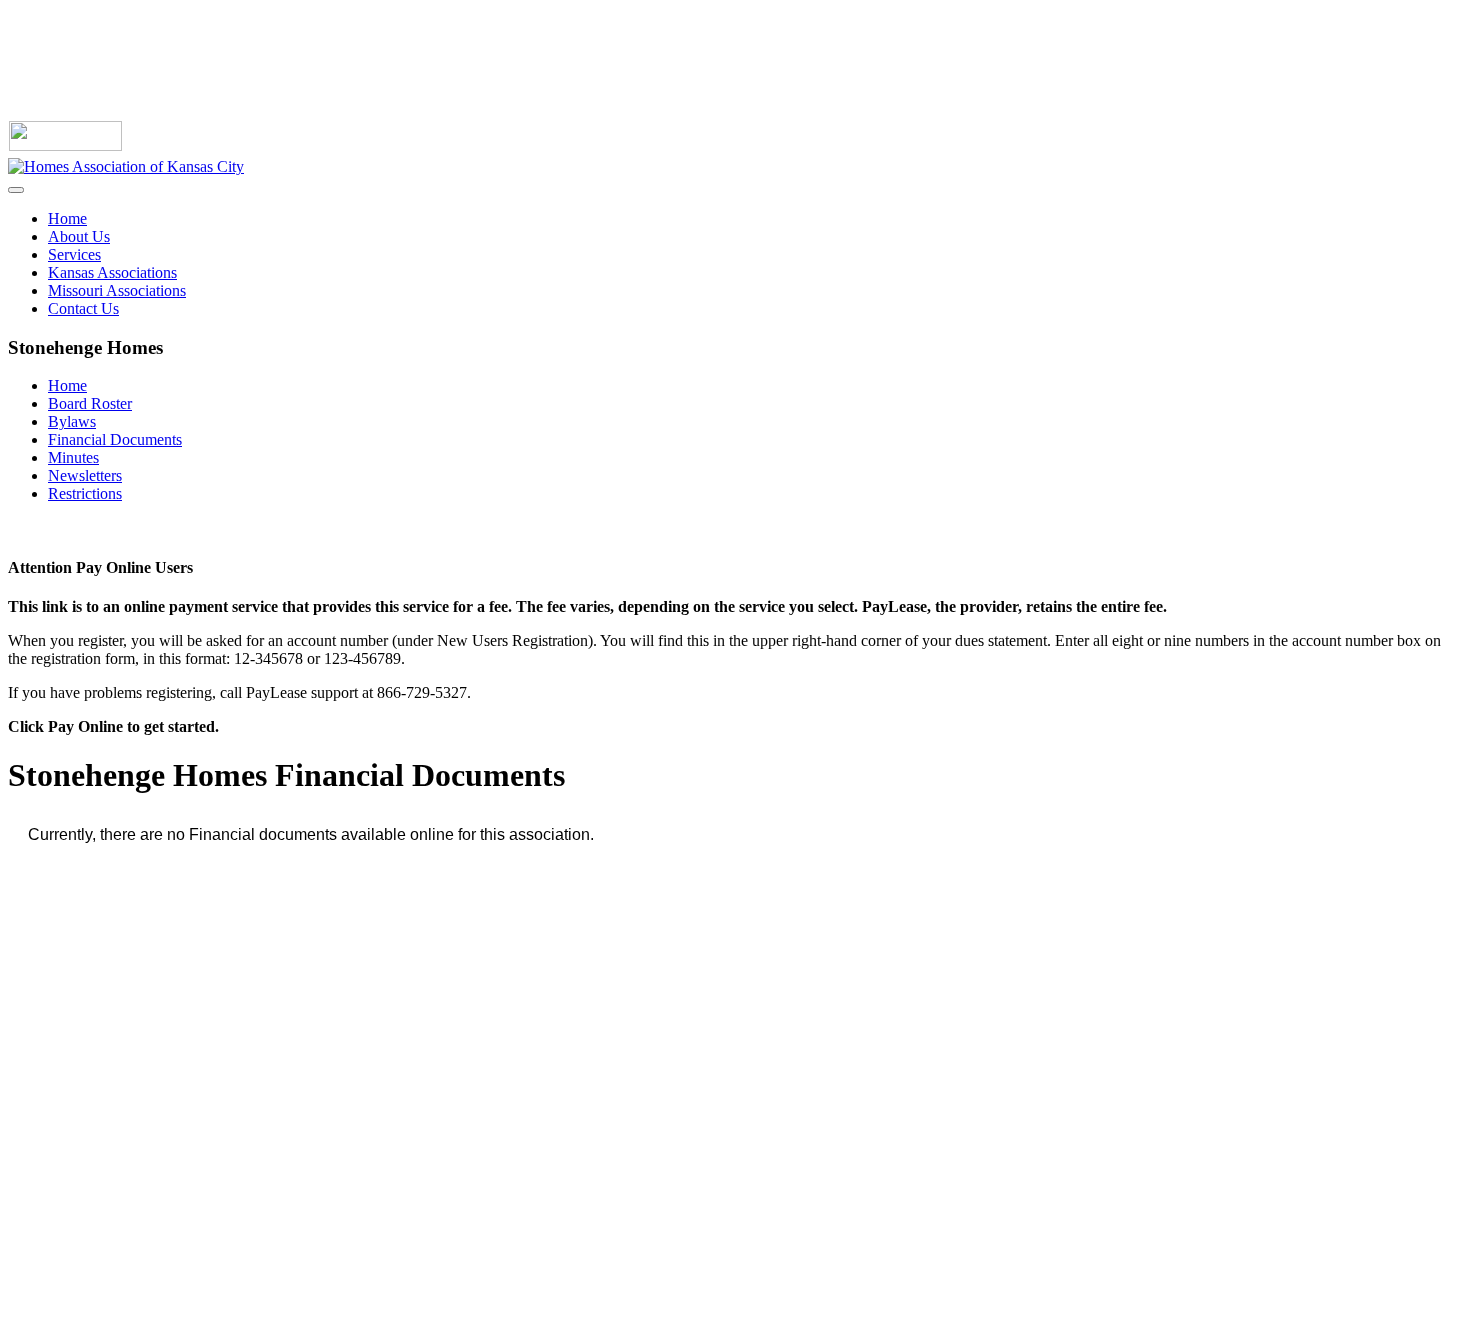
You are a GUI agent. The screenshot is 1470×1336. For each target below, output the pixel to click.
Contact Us (83, 308)
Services (74, 254)
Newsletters (85, 475)
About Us (79, 236)
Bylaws (72, 421)
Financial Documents (115, 439)
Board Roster (90, 403)
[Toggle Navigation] (16, 190)
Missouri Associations (117, 290)
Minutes (73, 457)
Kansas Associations (112, 272)
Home (67, 218)
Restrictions (85, 493)
